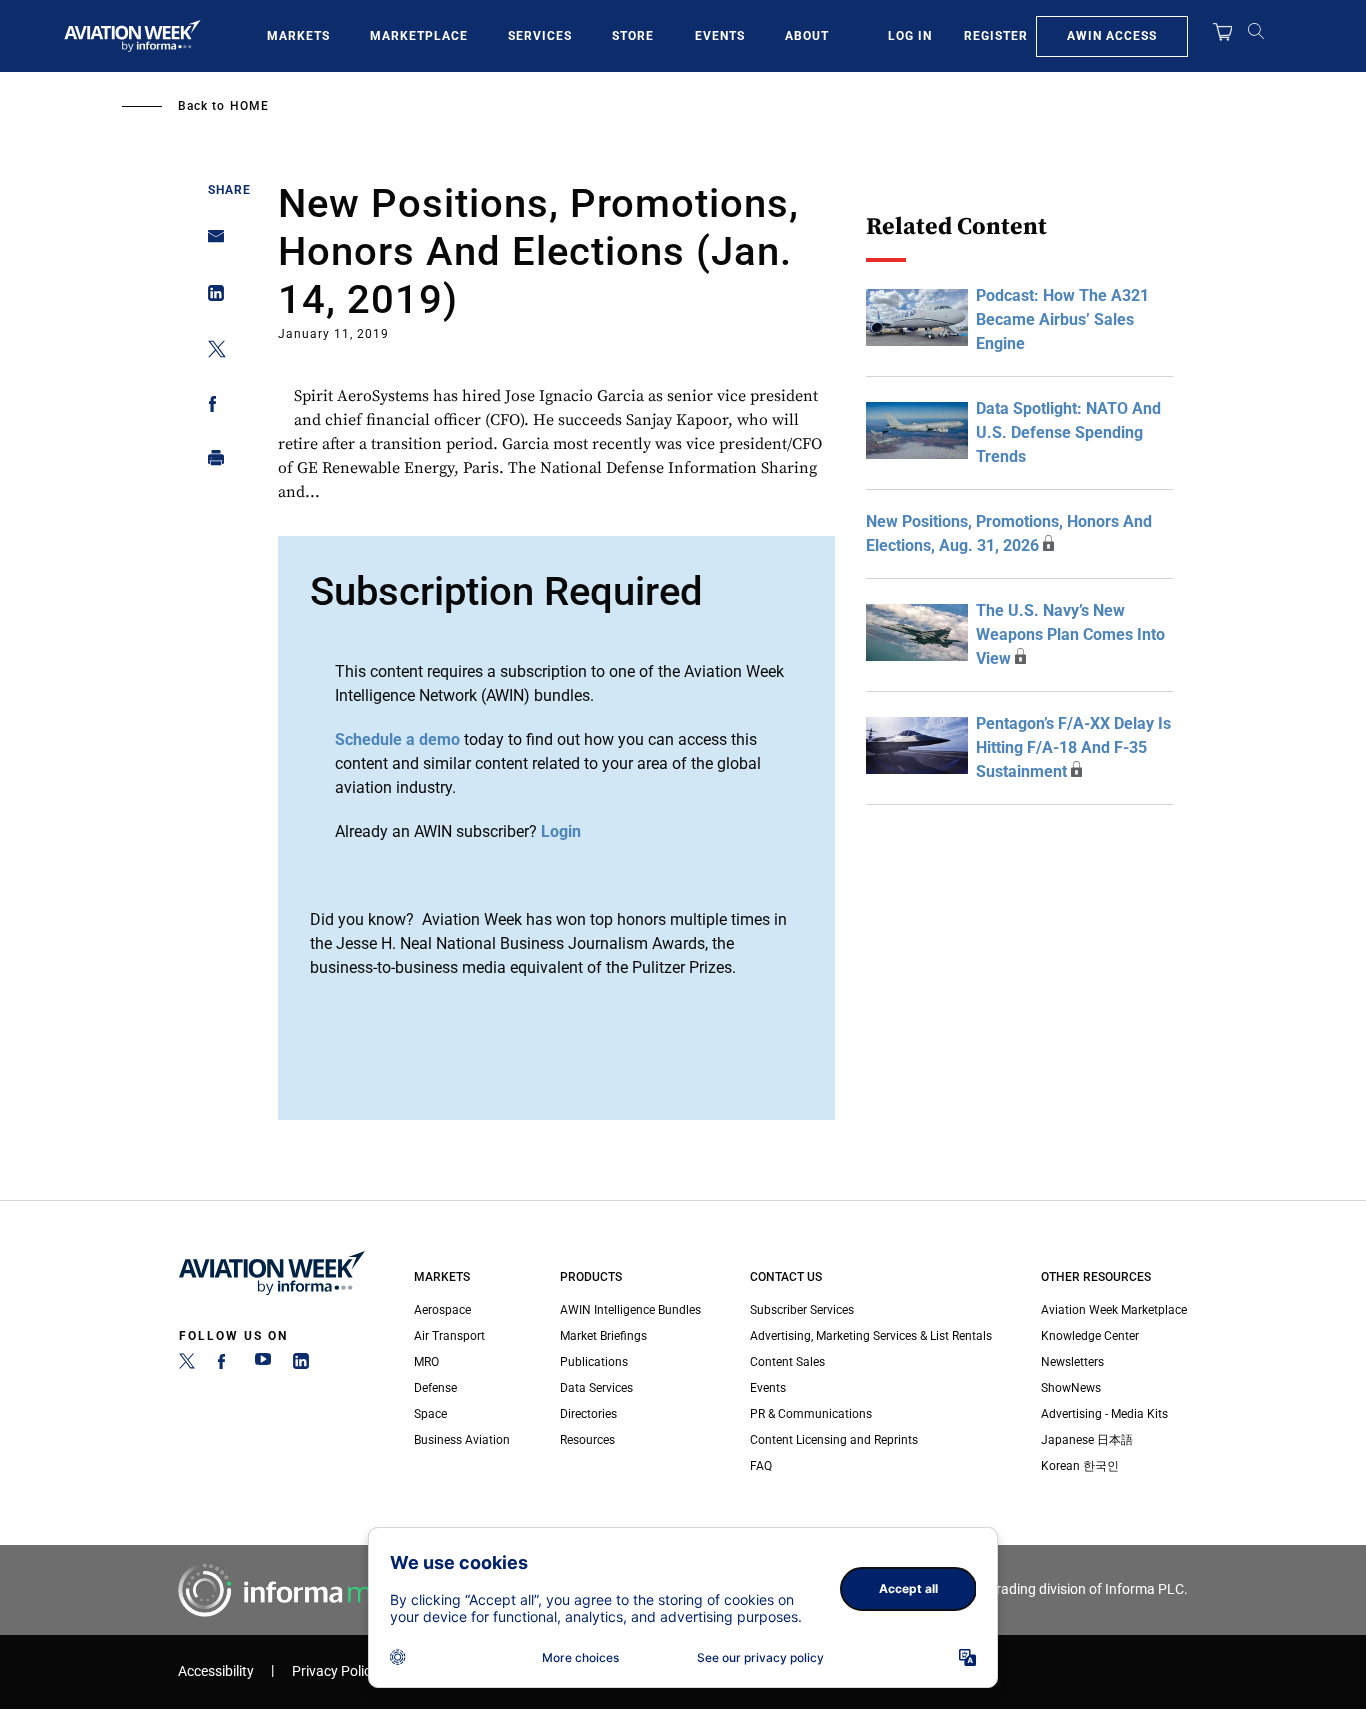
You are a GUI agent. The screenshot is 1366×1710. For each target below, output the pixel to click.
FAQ (761, 1466)
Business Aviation (462, 1440)
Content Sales (787, 1362)
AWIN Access (1112, 36)
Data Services (596, 1388)
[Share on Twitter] (210, 352)
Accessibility (216, 1671)
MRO (426, 1362)
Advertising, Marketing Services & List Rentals (871, 1336)
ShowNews (1071, 1388)
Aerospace (442, 1310)
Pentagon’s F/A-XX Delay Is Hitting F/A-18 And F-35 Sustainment (1073, 747)
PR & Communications (811, 1414)
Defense (435, 1388)
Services (540, 36)
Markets (298, 36)
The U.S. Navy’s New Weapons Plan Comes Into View (1070, 634)
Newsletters (1072, 1362)
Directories (588, 1414)
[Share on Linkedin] (210, 297)
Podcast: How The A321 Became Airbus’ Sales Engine (1062, 319)
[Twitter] (187, 1365)
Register (996, 36)
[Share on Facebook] (210, 407)
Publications (594, 1362)
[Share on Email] (210, 242)
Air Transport (449, 1336)
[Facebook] (225, 1365)
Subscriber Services (802, 1310)
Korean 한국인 (1080, 1466)
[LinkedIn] (301, 1365)
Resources (587, 1440)
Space (430, 1414)
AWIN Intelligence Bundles (630, 1310)
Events (720, 36)
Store (633, 36)
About (807, 36)
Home (249, 106)
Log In (910, 36)
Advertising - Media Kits (1104, 1414)
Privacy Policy (335, 1671)
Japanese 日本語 (1087, 1440)
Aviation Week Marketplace (1114, 1310)
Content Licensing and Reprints (834, 1440)
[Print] (210, 462)
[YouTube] (263, 1365)
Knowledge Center (1090, 1336)
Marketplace (419, 36)
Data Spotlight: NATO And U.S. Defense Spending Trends (1068, 432)
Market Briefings (603, 1336)
